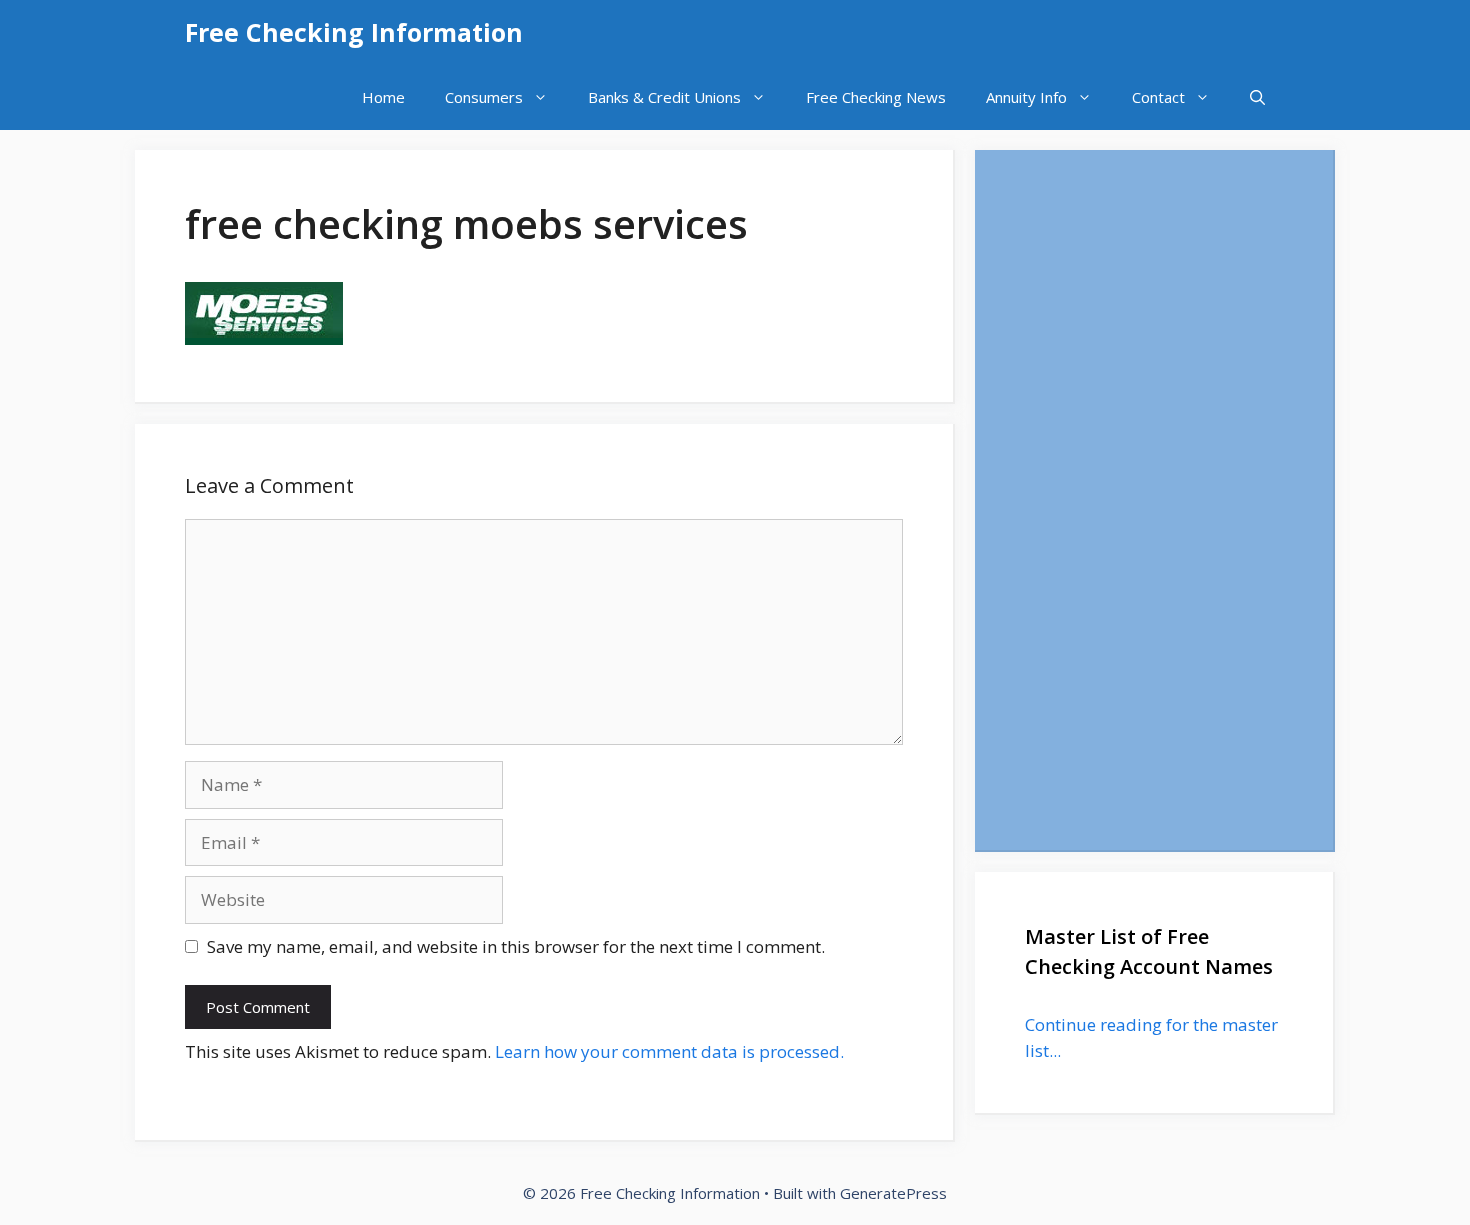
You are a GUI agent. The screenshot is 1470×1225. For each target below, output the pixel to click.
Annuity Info (1026, 97)
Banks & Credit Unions (664, 97)
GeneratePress (893, 1193)
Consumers (484, 97)
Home (383, 97)
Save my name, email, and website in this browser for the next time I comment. (516, 946)
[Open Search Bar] (1257, 97)
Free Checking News (876, 97)
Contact (1158, 97)
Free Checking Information (354, 32)
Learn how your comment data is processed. (669, 1051)
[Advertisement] (1154, 500)
